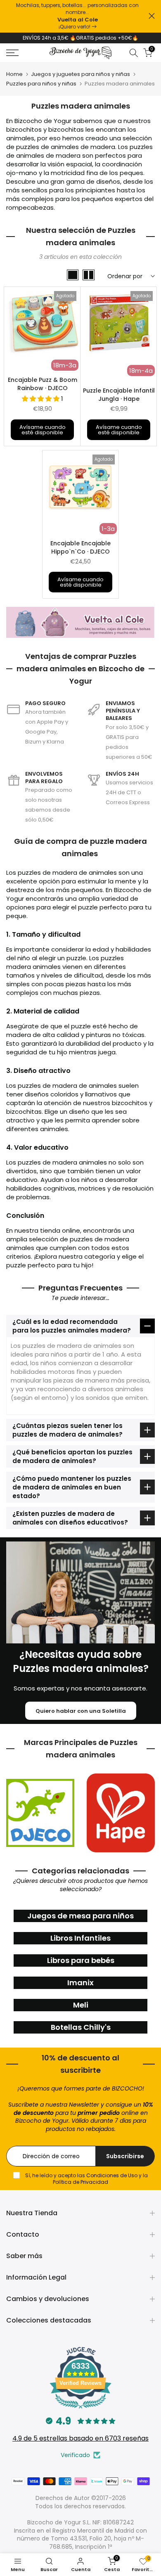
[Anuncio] (77, 16)
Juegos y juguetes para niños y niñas (80, 74)
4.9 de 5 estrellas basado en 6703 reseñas (80, 2438)
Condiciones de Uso (112, 2175)
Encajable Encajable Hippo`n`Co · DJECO (80, 547)
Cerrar (152, 16)
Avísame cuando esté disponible (43, 430)
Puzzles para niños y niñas (41, 84)
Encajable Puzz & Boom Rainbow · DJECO (43, 384)
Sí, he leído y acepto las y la (86, 2179)
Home (14, 74)
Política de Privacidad (80, 2182)
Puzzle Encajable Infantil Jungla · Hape (119, 395)
